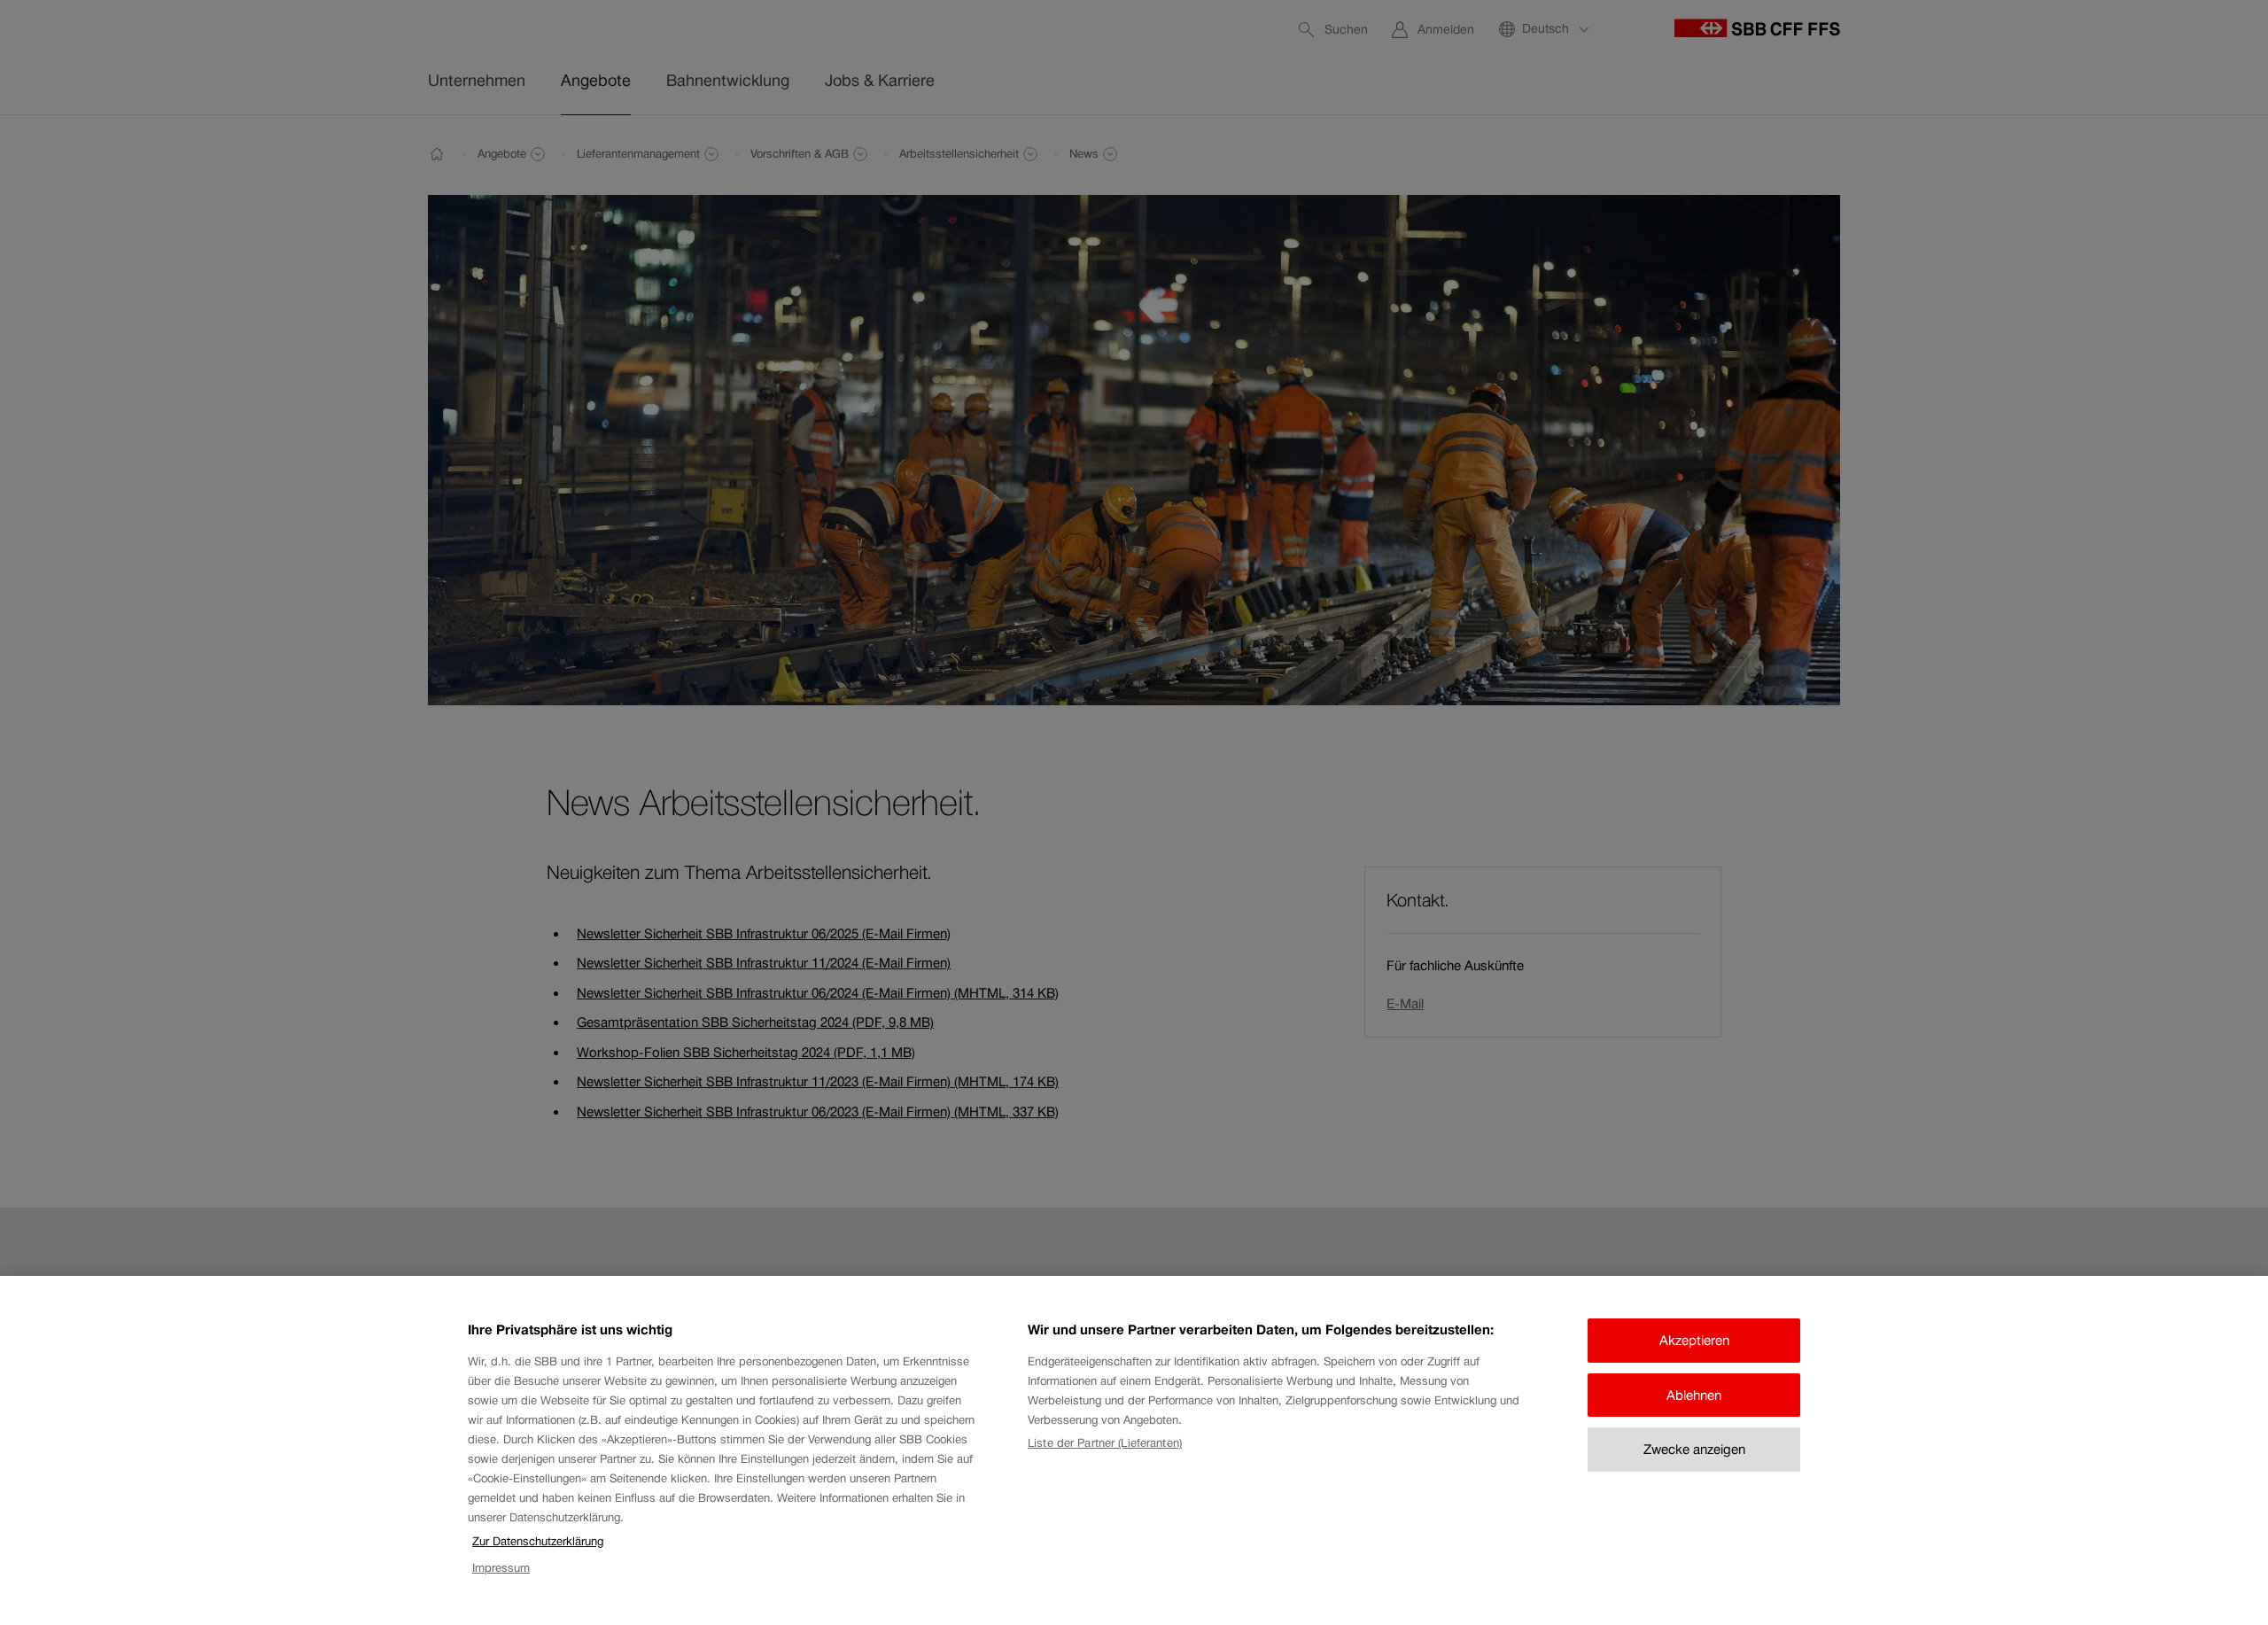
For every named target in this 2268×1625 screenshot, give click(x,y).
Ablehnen (1694, 1395)
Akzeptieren (1694, 1340)
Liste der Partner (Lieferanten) (1105, 1443)
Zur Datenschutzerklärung (538, 1541)
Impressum (501, 1569)
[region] (1134, 1450)
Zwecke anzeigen (1694, 1449)
